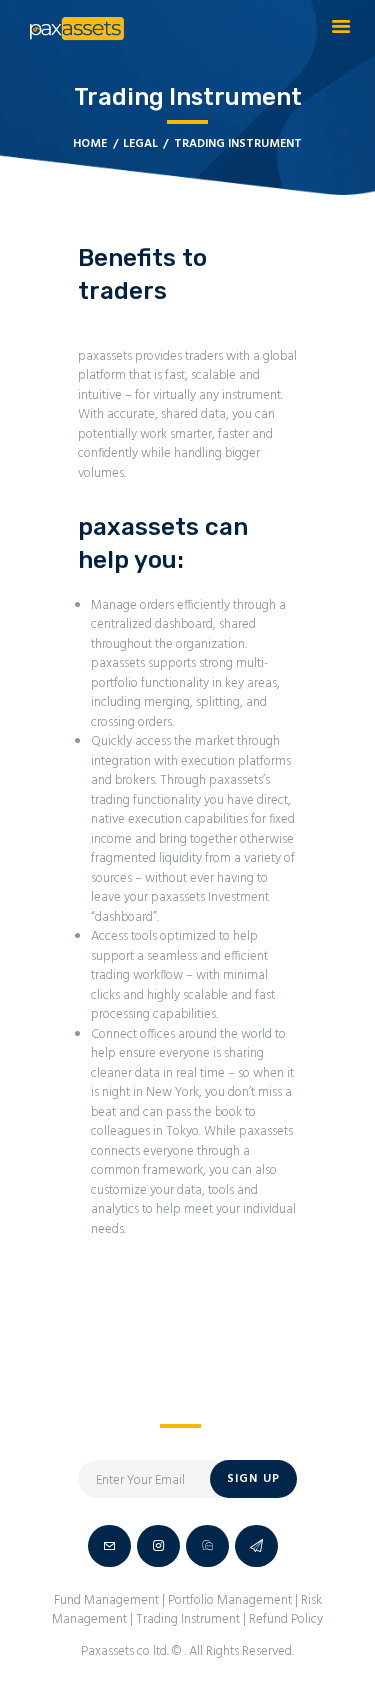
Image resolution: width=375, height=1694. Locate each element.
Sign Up (253, 1479)
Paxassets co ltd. (126, 1651)
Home (90, 144)
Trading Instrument (188, 1619)
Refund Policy (286, 1619)
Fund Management (106, 1600)
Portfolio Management (230, 1600)
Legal (140, 144)
